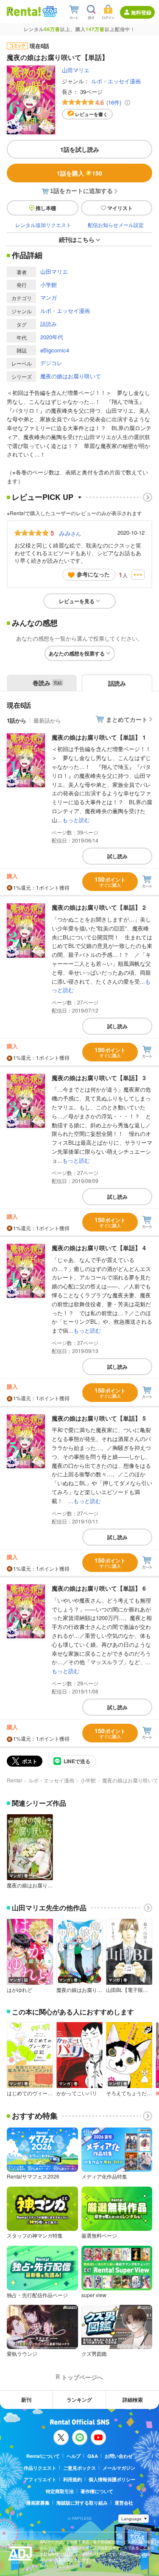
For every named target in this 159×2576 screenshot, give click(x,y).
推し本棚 (46, 208)
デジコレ (51, 363)
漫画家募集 (38, 2503)
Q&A (93, 2456)
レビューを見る (77, 601)
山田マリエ (76, 70)
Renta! (14, 1780)
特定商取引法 (60, 2491)
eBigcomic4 (55, 350)
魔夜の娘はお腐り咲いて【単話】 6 (99, 1588)
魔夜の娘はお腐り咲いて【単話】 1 (99, 737)
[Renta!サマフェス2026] (49, 11)
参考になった (93, 574)
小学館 (49, 285)
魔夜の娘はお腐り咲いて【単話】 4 (99, 1248)
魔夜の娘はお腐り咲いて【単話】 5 (99, 1418)
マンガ (49, 297)
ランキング (79, 2400)
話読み (49, 324)
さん (70, 533)
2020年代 (52, 337)
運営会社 (124, 2503)
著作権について (97, 2491)
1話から (17, 720)
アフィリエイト (40, 2479)
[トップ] (24, 11)
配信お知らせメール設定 (116, 225)
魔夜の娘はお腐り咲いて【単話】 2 (99, 907)
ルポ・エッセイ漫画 (116, 81)
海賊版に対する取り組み (82, 2503)
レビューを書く (91, 114)
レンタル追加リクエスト (43, 225)
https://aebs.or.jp (55, 2566)
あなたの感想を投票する (77, 653)
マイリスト (120, 208)
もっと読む (76, 820)
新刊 (26, 2400)
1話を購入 (79, 173)
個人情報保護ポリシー (112, 2479)
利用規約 (73, 2479)
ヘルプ (74, 2456)
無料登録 (141, 12)
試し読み (117, 856)
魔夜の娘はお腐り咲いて (71, 376)
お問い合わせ (119, 2456)
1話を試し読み (80, 149)
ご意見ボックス (79, 2468)
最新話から (47, 720)
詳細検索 (133, 2400)
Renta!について (43, 2456)
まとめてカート (127, 719)
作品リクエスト (40, 2468)
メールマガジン (119, 2468)
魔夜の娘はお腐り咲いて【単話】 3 (99, 1078)
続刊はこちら (77, 239)
